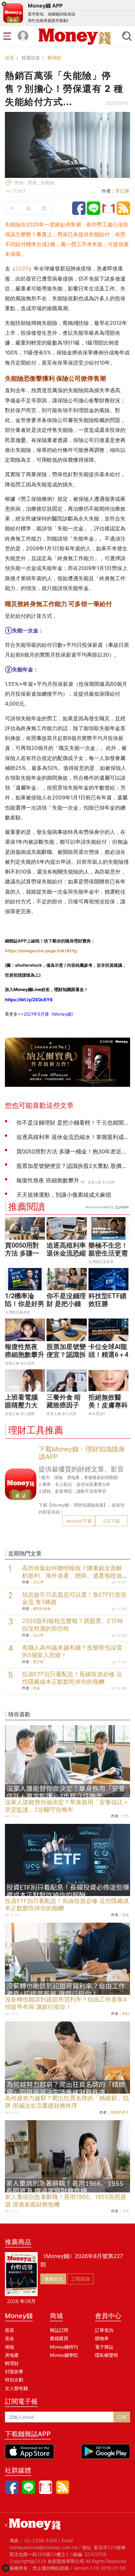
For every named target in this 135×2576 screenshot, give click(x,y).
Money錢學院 (64, 2355)
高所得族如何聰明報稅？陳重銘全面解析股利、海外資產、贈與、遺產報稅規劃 (72, 1576)
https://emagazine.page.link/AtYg (41, 951)
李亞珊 (122, 191)
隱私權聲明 (106, 2355)
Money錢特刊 (64, 2347)
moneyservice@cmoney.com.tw (44, 2547)
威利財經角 (42, 1609)
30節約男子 (120, 2112)
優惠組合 (53, 2279)
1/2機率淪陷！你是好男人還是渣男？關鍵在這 (25, 1308)
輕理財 (54, 58)
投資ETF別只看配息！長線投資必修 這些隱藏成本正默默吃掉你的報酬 (72, 1678)
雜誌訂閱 (59, 2330)
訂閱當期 (81, 2279)
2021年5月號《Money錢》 (50, 1014)
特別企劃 (14, 2380)
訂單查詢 (104, 2330)
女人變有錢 (16, 2388)
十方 (125, 1816)
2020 (22, 268)
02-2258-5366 (41, 2540)
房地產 (12, 2355)
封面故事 (14, 2371)
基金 (10, 2338)
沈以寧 (38, 1582)
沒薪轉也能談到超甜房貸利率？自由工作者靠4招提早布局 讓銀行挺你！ (66, 2003)
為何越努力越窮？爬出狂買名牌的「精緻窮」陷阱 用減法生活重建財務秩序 (67, 2102)
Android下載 (79, 1521)
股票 (10, 2330)
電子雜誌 (104, 2347)
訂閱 (122, 2417)
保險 (10, 2347)
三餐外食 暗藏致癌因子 (64, 1401)
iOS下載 (112, 1521)
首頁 (10, 58)
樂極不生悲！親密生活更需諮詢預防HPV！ (108, 1257)
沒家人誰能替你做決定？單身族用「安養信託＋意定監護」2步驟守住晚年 (67, 1806)
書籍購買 (59, 2338)
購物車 (102, 2338)
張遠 (36, 1688)
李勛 (125, 2014)
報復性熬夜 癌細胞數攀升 (25, 1351)
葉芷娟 (38, 1662)
